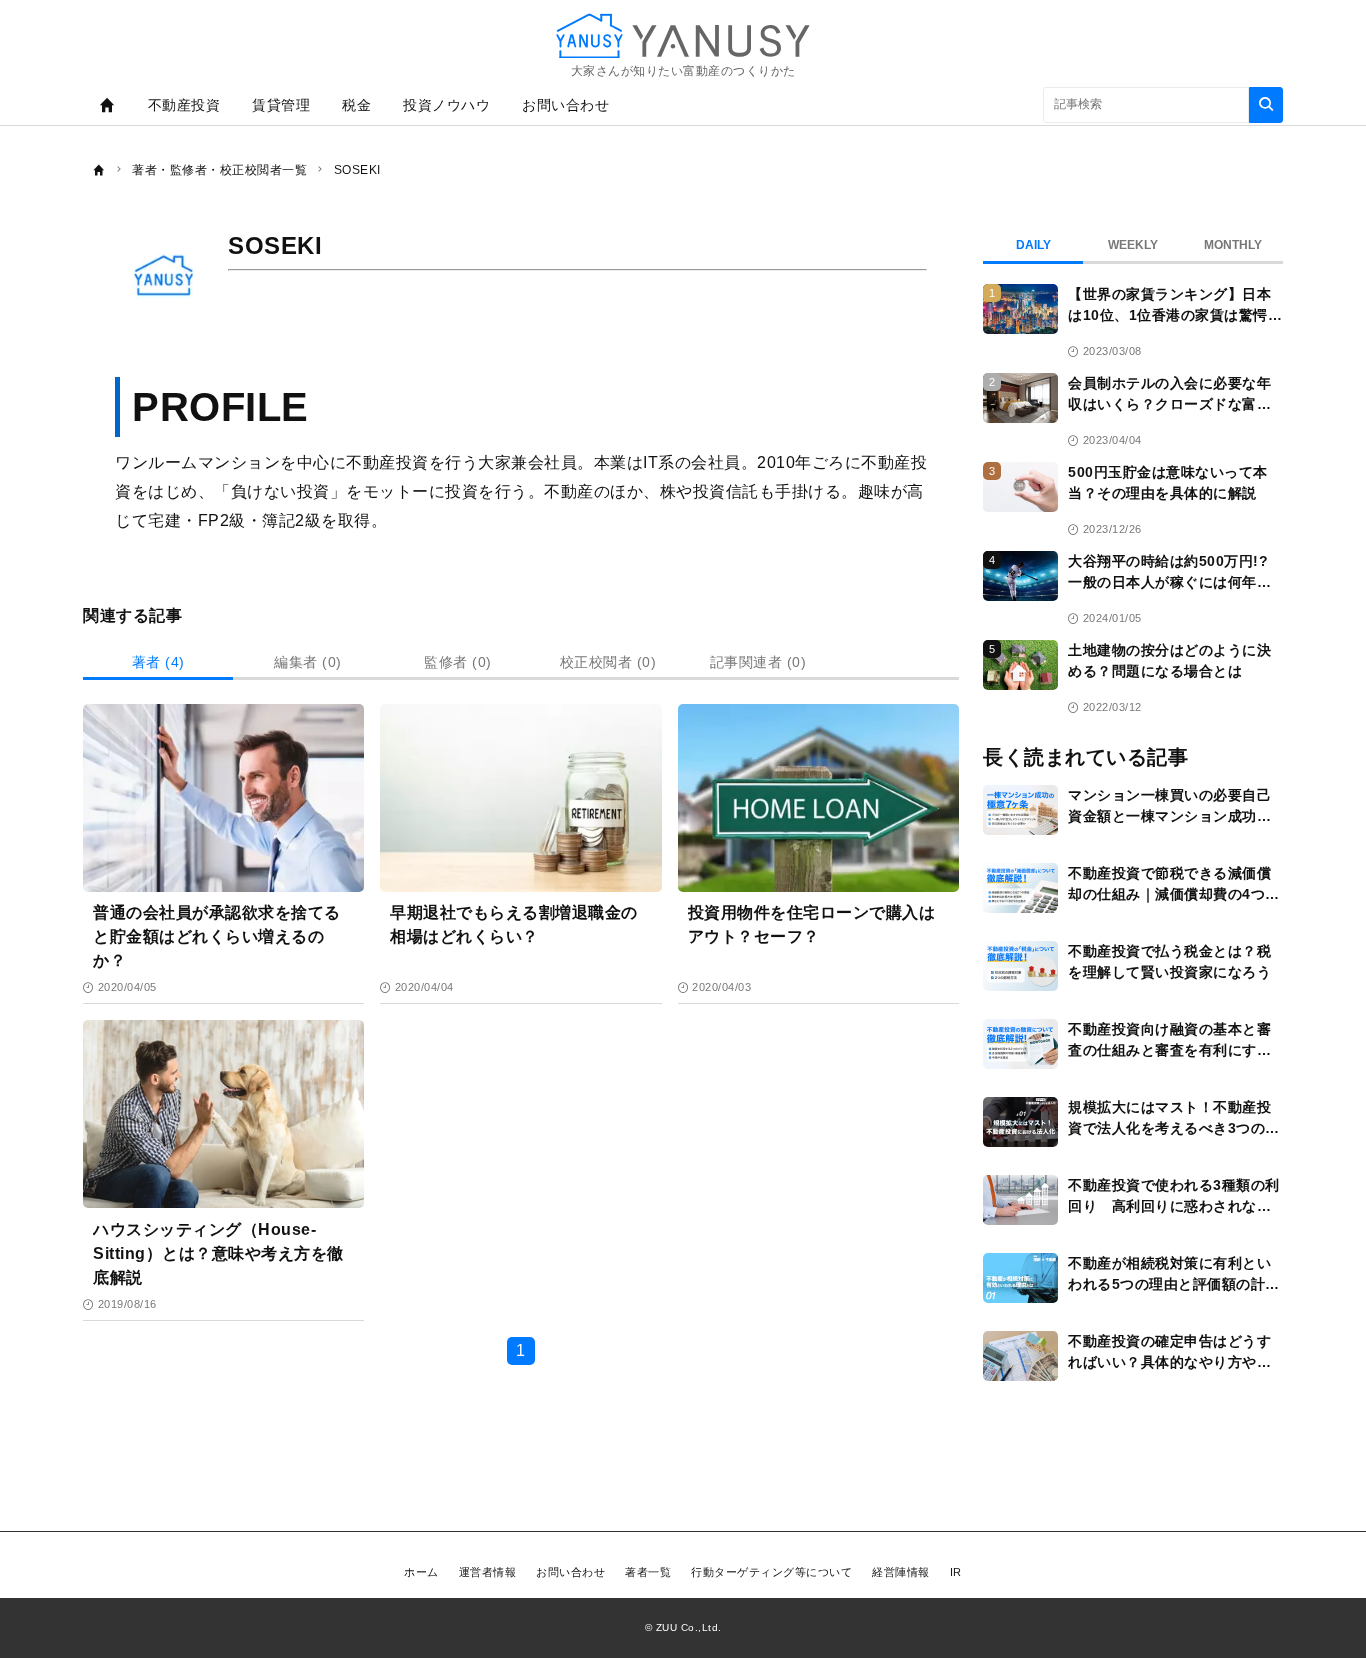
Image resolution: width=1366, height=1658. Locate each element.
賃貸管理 (281, 105)
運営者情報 (488, 1572)
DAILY (1033, 245)
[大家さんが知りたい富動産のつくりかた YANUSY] (683, 35)
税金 (356, 105)
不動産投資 (184, 105)
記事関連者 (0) (758, 662)
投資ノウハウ (446, 105)
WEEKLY (1133, 245)
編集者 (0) (308, 662)
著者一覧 (648, 1572)
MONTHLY (1233, 245)
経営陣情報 (901, 1572)
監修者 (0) (458, 662)
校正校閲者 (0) (608, 662)
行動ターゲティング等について (771, 1572)
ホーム (421, 1572)
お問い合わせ (565, 105)
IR (956, 1572)
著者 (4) (158, 662)
